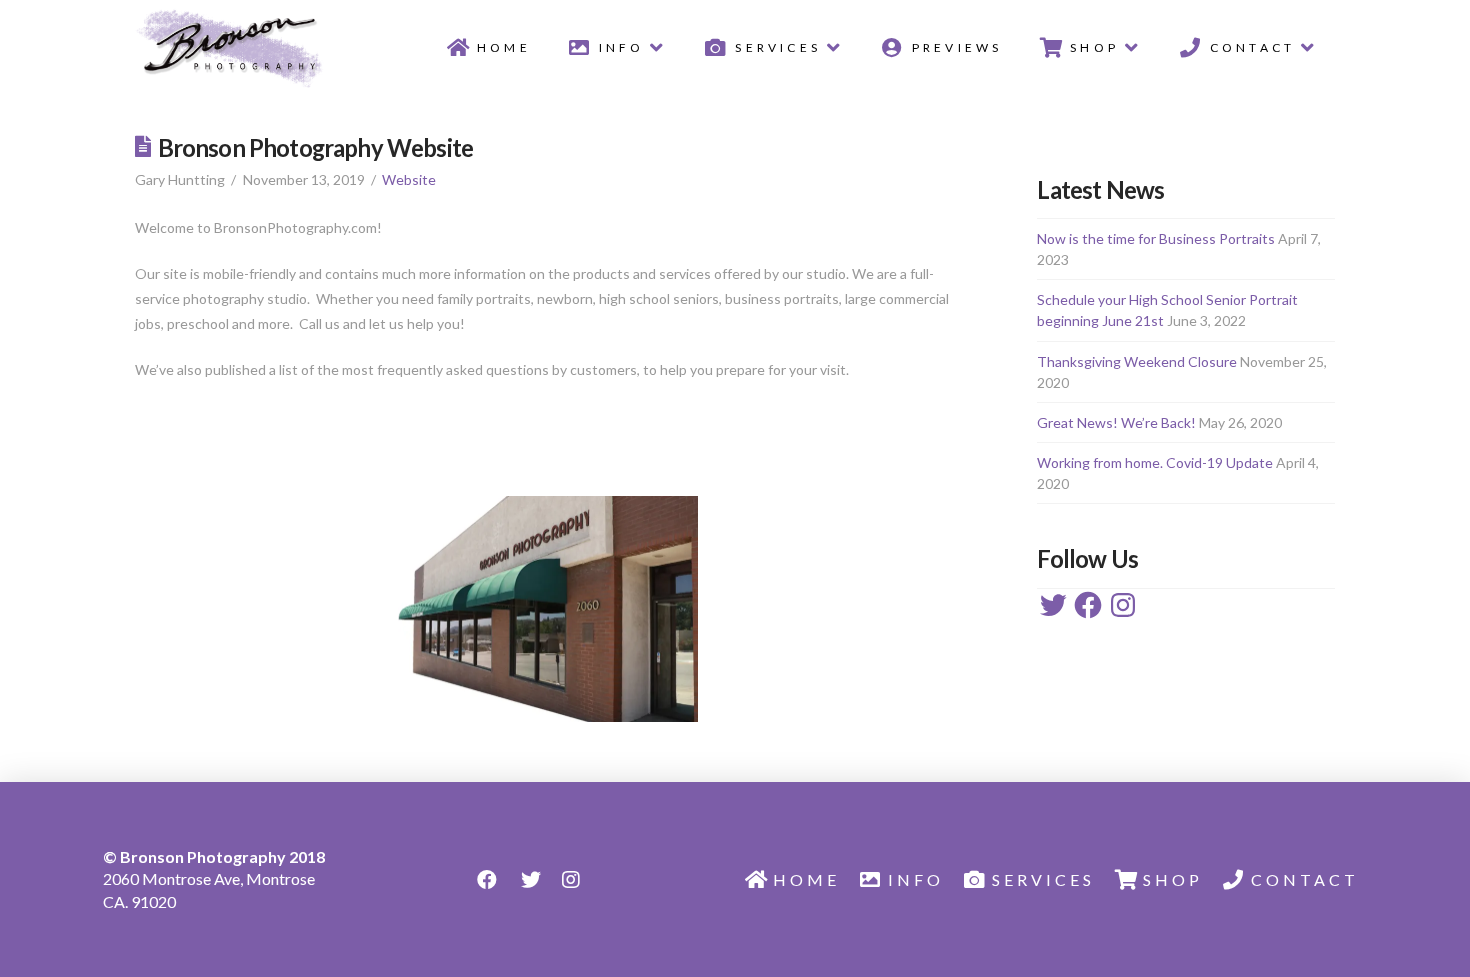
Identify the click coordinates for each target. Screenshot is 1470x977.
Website (409, 179)
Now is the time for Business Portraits (1156, 238)
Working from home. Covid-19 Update (1155, 462)
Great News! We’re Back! (1116, 422)
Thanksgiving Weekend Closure (1137, 361)
